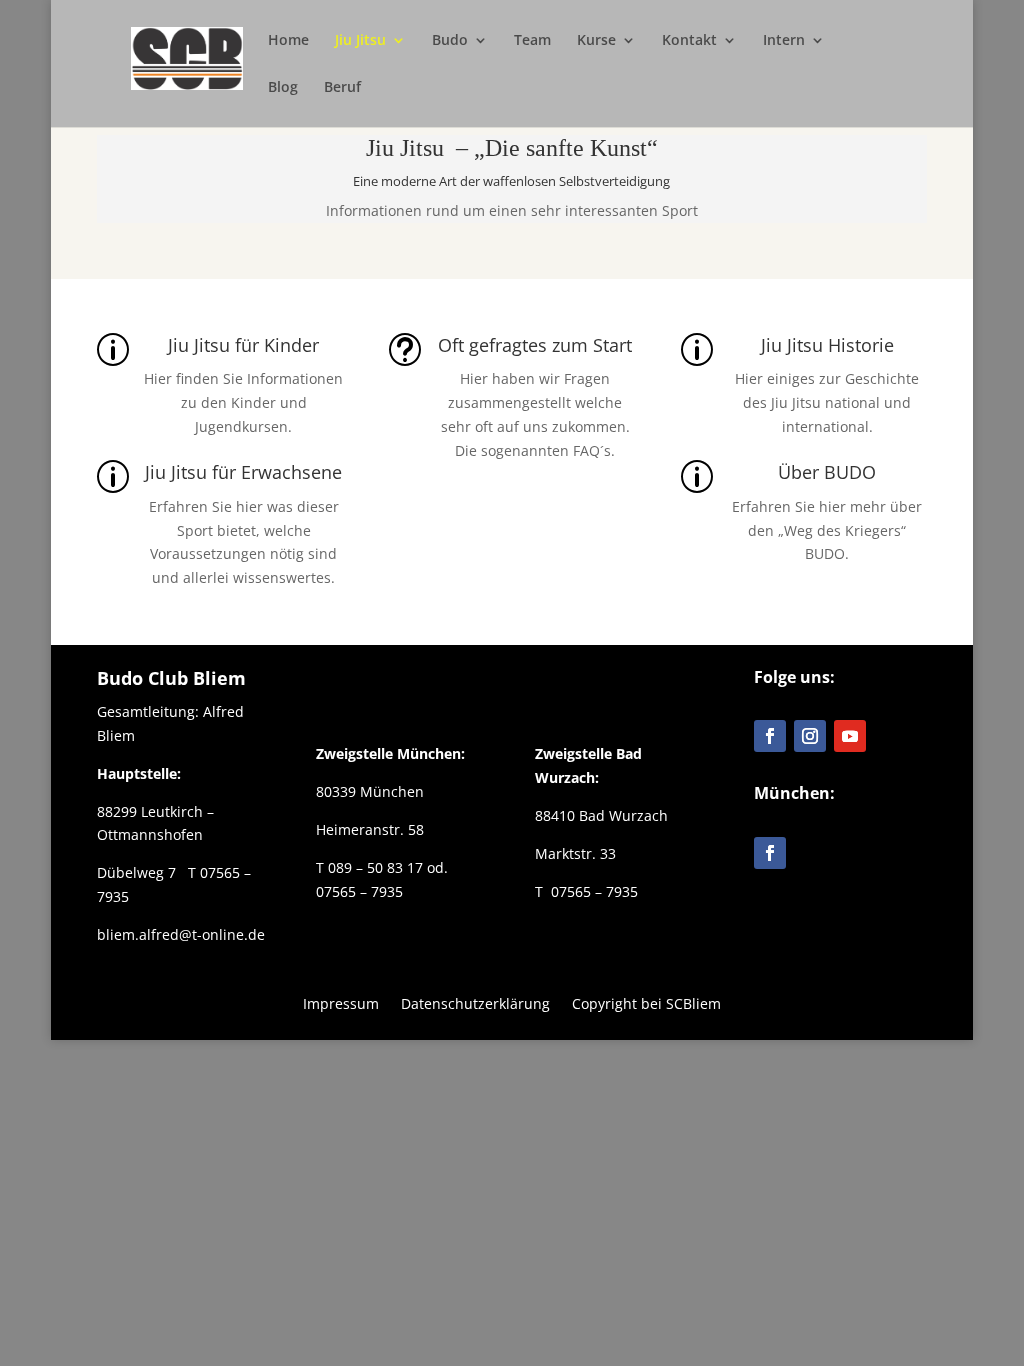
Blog (283, 88)
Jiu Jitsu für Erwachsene (243, 472)
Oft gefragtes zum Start (535, 345)
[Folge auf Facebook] (770, 736)
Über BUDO (827, 472)
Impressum (341, 1002)
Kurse (596, 41)
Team (532, 41)
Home (288, 41)
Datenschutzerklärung (475, 1002)
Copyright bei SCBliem (646, 1002)
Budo (450, 41)
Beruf (342, 88)
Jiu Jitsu (360, 41)
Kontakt (689, 41)
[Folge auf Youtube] (850, 736)
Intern (784, 41)
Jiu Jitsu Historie (827, 345)
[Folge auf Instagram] (810, 736)
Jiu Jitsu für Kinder (243, 345)
